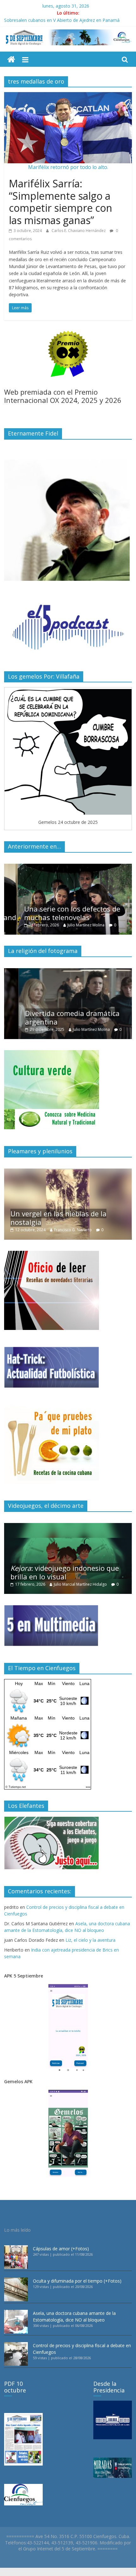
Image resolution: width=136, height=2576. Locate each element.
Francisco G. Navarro (80, 1230)
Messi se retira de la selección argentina (45, 19)
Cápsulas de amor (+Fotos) (61, 2249)
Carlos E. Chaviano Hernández (79, 231)
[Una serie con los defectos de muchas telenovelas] (68, 867)
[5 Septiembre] (11, 60)
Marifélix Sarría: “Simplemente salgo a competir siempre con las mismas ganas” (61, 202)
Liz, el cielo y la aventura (90, 1940)
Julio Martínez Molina (72, 925)
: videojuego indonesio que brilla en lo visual (65, 1572)
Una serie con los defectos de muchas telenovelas (59, 913)
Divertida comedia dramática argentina (58, 1017)
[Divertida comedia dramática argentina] (68, 971)
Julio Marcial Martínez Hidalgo (80, 1584)
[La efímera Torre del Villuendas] (68, 1172)
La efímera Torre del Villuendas (62, 1222)
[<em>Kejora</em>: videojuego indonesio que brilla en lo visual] (68, 1526)
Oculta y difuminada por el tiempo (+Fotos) (77, 2281)
